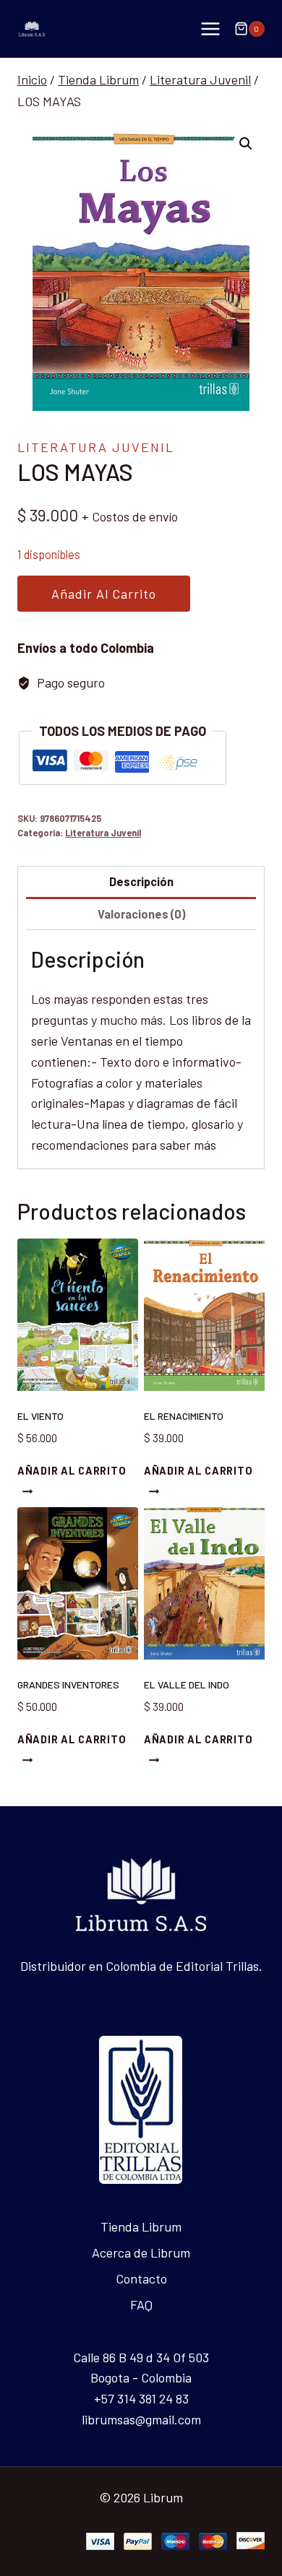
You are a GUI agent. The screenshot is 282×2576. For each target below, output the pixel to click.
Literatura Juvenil (96, 447)
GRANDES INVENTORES (68, 1684)
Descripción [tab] (141, 881)
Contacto (141, 2278)
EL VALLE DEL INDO (187, 1684)
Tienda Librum (141, 2226)
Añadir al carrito (104, 594)
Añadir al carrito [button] (72, 1471)
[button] (246, 144)
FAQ (141, 2304)
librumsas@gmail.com (141, 2419)
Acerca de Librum (141, 2252)
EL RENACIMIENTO (184, 1416)
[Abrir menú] (210, 29)
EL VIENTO (40, 1416)
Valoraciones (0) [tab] (141, 914)
